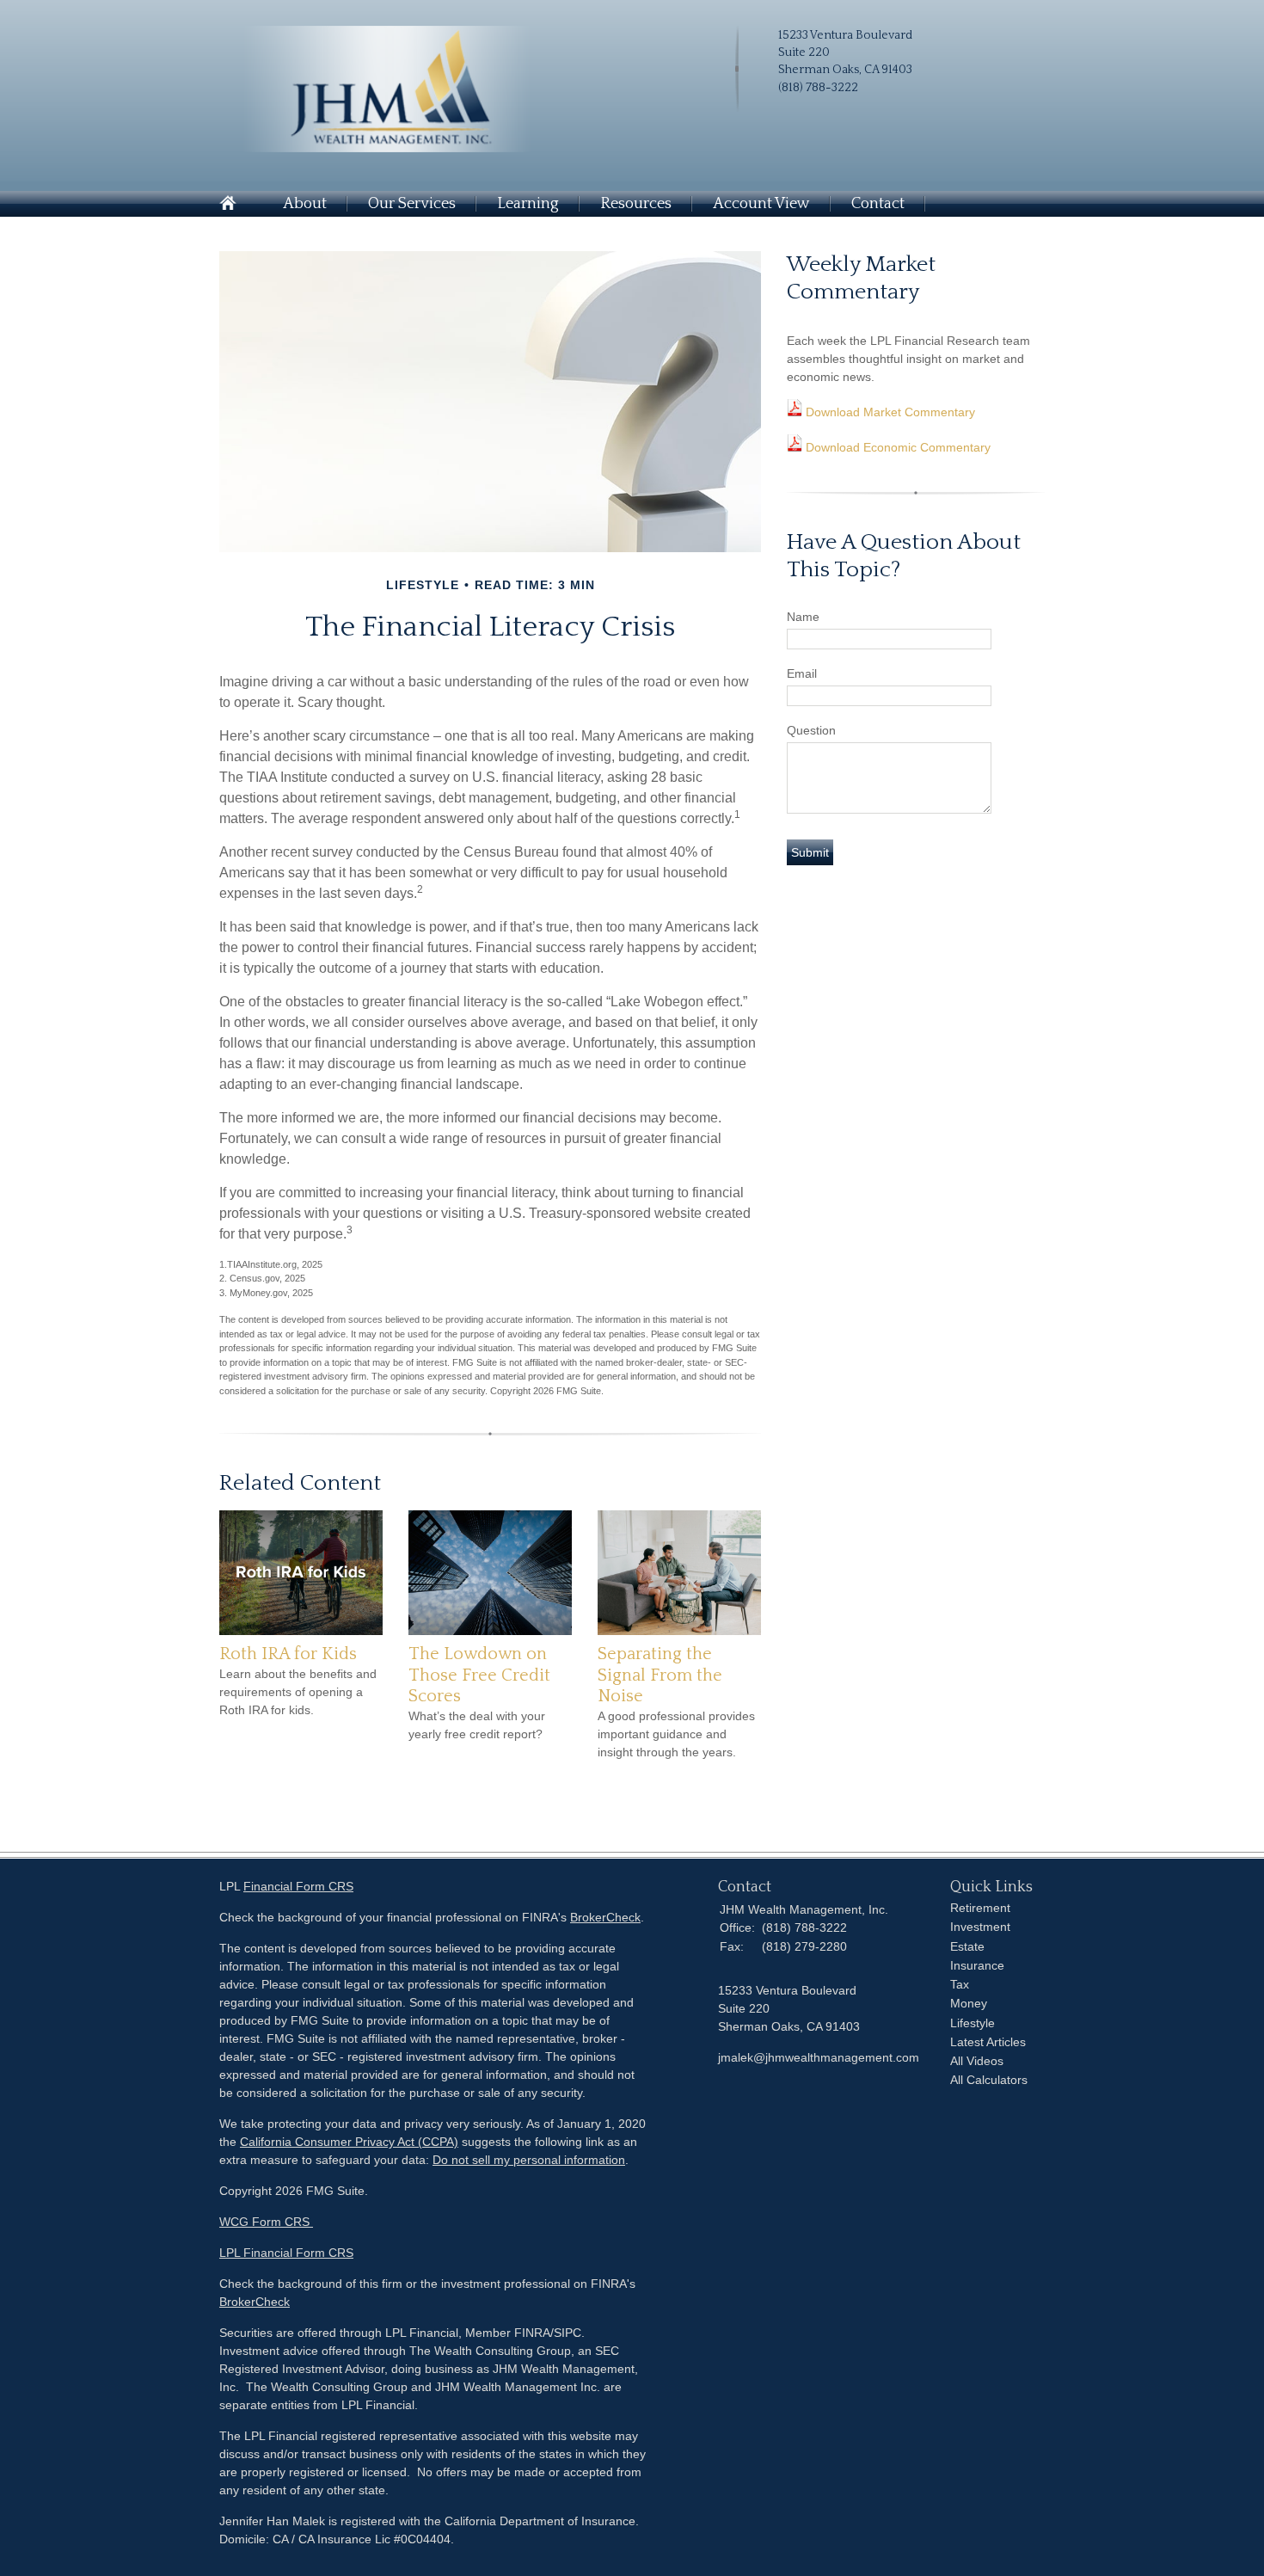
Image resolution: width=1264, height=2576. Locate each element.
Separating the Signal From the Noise (660, 1675)
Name (803, 617)
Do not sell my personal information (529, 2160)
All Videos (977, 2061)
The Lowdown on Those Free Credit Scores (479, 1675)
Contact (878, 204)
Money (969, 2003)
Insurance (977, 1965)
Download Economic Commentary (896, 447)
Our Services (412, 204)
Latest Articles (988, 2042)
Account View (761, 204)
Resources (636, 204)
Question (811, 730)
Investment (980, 1927)
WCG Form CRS (266, 2222)
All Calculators (989, 2080)
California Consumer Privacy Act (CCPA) (349, 2142)
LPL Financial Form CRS (286, 2253)
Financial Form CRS (298, 1886)
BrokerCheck (605, 1917)
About (305, 204)
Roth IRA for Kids (288, 1654)
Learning (528, 204)
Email (802, 673)
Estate (967, 1946)
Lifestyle (973, 2023)
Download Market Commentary (889, 412)
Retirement (980, 1908)
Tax (960, 1984)
